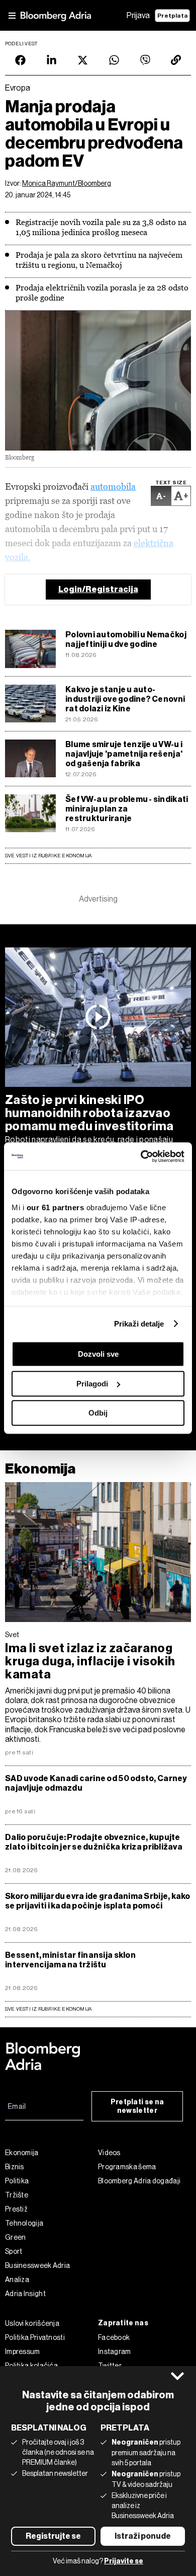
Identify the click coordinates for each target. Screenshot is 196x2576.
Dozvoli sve (98, 1354)
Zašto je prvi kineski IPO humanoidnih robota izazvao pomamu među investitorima (89, 1113)
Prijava (138, 15)
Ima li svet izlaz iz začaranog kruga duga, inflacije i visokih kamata (90, 1661)
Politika (17, 2181)
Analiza (17, 2279)
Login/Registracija (98, 589)
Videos (109, 2153)
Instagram (115, 2351)
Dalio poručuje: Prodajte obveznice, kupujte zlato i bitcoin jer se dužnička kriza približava (94, 1842)
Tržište (17, 2195)
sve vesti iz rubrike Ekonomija (48, 2009)
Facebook (114, 2337)
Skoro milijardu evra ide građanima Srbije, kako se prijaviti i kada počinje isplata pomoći (98, 1901)
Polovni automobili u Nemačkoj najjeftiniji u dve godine (126, 639)
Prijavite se (124, 2561)
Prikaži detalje (139, 1324)
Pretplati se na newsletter (137, 2106)
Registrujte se (53, 2536)
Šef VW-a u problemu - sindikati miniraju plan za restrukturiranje (127, 809)
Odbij (98, 1413)
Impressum (23, 2351)
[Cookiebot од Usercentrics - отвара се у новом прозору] (141, 1156)
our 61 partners (56, 1207)
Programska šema (127, 2167)
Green (16, 2237)
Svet (12, 1635)
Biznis (15, 2167)
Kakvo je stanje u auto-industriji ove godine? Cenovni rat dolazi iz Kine (125, 699)
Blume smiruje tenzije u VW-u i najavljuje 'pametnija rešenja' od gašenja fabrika (124, 754)
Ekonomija (40, 1469)
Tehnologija (24, 2223)
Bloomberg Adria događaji (139, 2181)
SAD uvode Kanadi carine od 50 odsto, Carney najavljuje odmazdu (96, 1783)
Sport (14, 2251)
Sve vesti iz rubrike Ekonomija (48, 856)
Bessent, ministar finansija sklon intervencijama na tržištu (70, 1960)
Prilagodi (92, 1384)
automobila (113, 487)
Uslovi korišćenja (32, 2323)
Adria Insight (25, 2294)
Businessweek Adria (37, 2265)
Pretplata (172, 16)
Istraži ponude (143, 2536)
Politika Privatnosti (35, 2337)
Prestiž (16, 2209)
